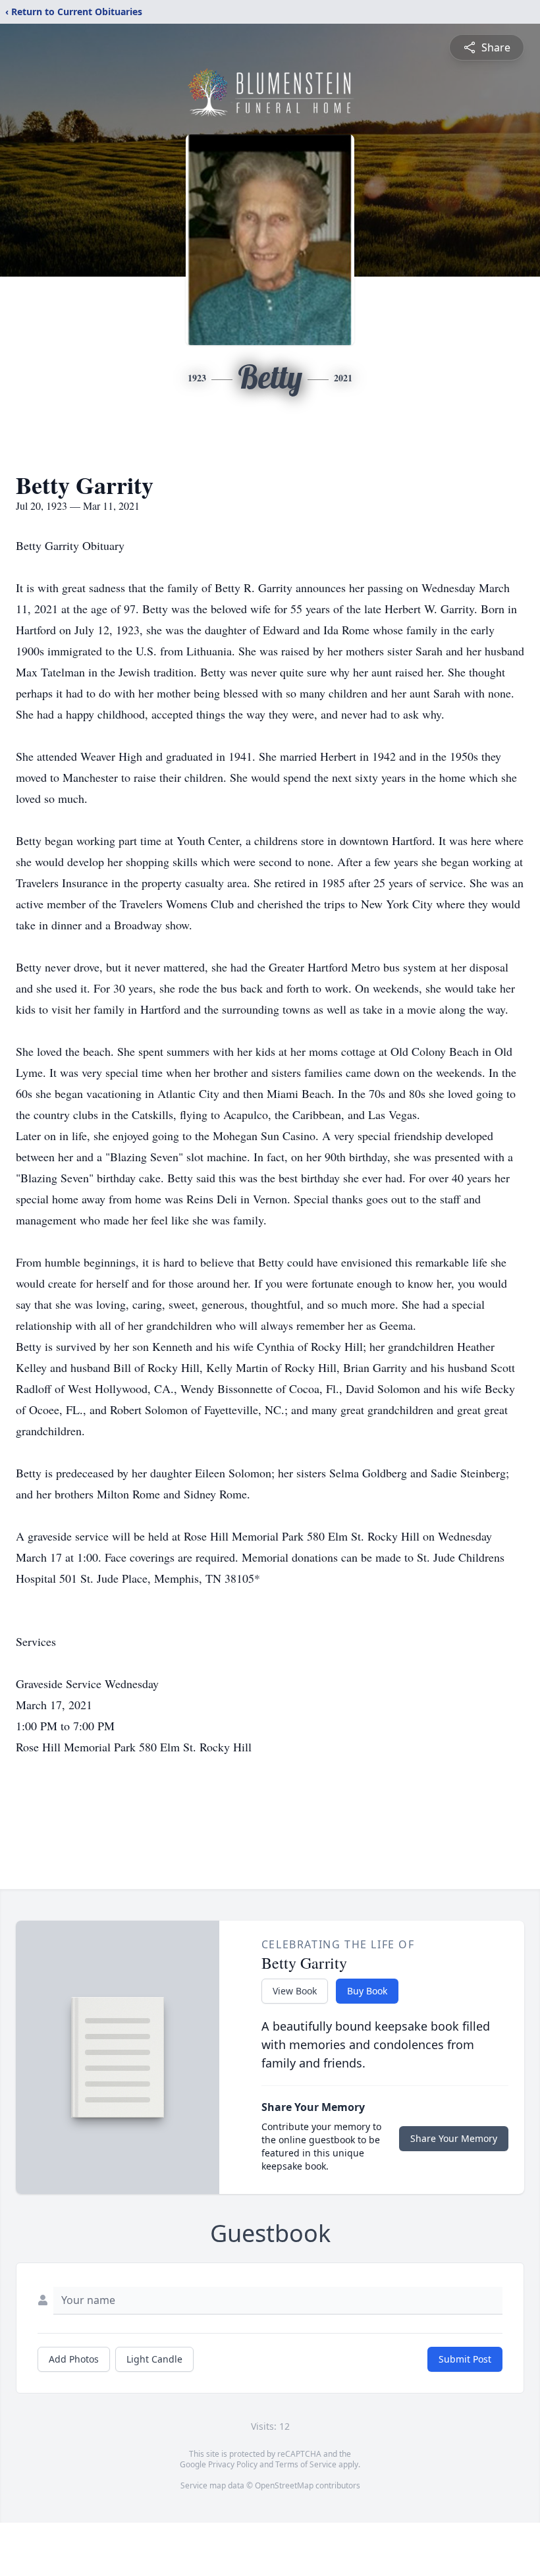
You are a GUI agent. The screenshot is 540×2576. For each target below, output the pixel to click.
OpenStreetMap (284, 2485)
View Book (295, 1991)
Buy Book (367, 1991)
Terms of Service (306, 2464)
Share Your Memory (454, 2138)
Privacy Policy (233, 2464)
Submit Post (465, 2359)
